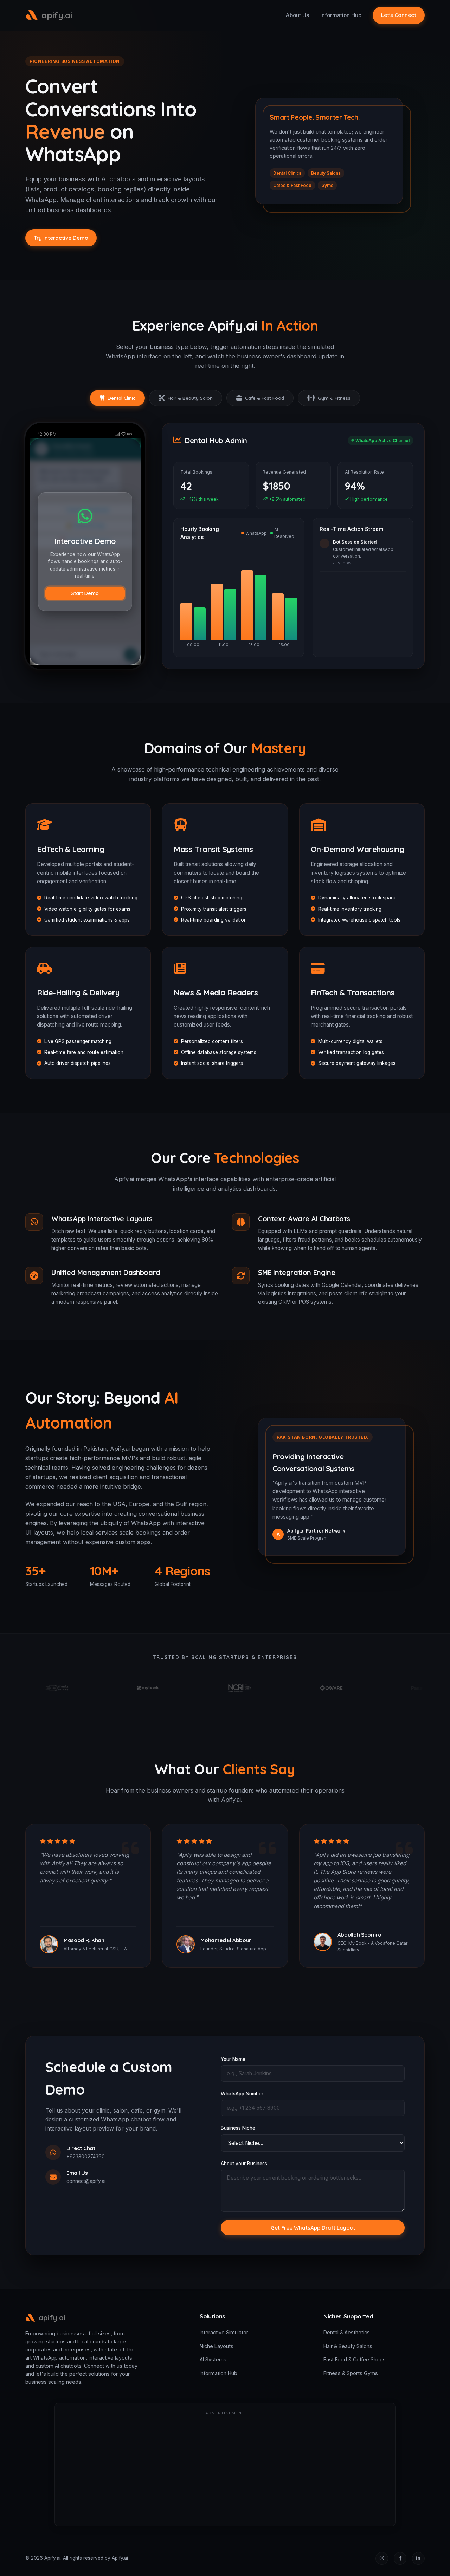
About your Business (244, 2164)
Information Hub (341, 15)
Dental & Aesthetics (347, 2332)
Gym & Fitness (334, 398)
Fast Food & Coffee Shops (355, 2359)
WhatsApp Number (242, 2094)
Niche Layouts (217, 2346)
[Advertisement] (225, 2470)
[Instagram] (382, 2558)
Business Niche (238, 2128)
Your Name (233, 2059)
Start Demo (85, 593)
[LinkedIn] (418, 2558)
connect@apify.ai (86, 2181)
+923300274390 (86, 2157)
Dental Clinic (121, 398)
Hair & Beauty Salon (190, 398)
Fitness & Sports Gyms (351, 2373)
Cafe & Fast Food (265, 398)
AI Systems (213, 2359)
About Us (297, 15)
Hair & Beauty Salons (348, 2346)
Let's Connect (399, 15)
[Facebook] (400, 2558)
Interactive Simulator (224, 2332)
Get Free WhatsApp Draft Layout (313, 2228)
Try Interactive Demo (61, 238)
